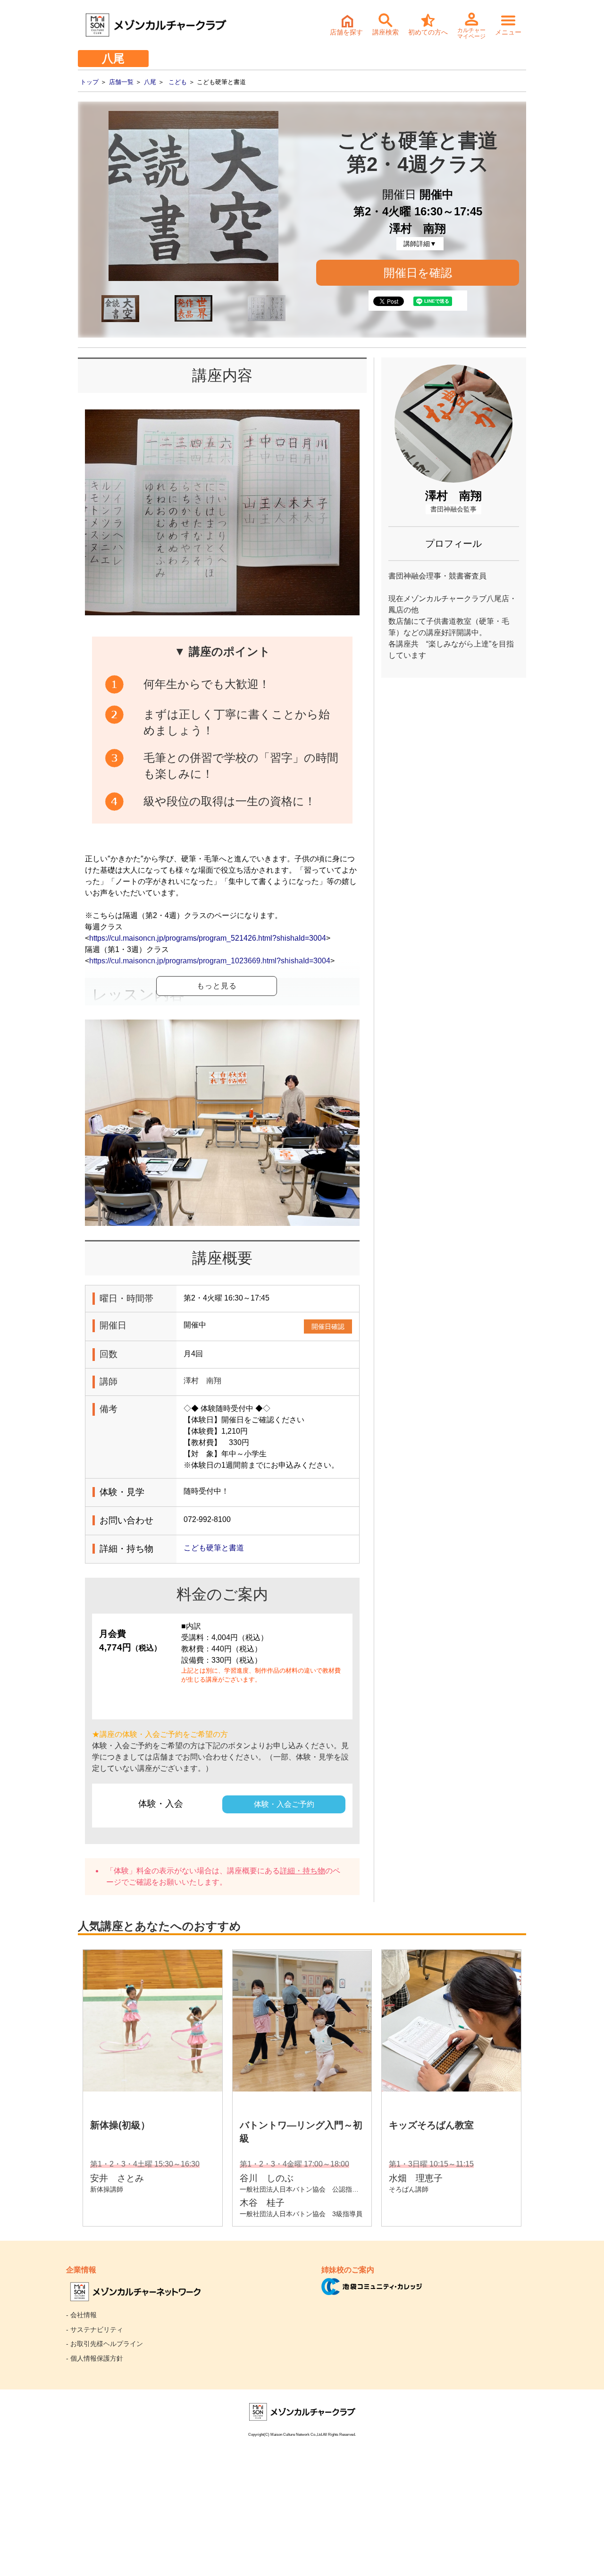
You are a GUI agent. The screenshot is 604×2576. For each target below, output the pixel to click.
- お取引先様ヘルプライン (105, 2344)
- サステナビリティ (95, 2329)
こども (178, 82)
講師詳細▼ (420, 244)
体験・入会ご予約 (284, 1804)
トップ (89, 82)
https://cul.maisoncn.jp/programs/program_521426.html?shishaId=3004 (208, 938)
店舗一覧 (121, 82)
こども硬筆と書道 (214, 1548)
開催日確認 (328, 1326)
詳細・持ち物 (302, 1871)
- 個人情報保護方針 (95, 2358)
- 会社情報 (81, 2315)
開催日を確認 (418, 273)
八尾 (150, 82)
